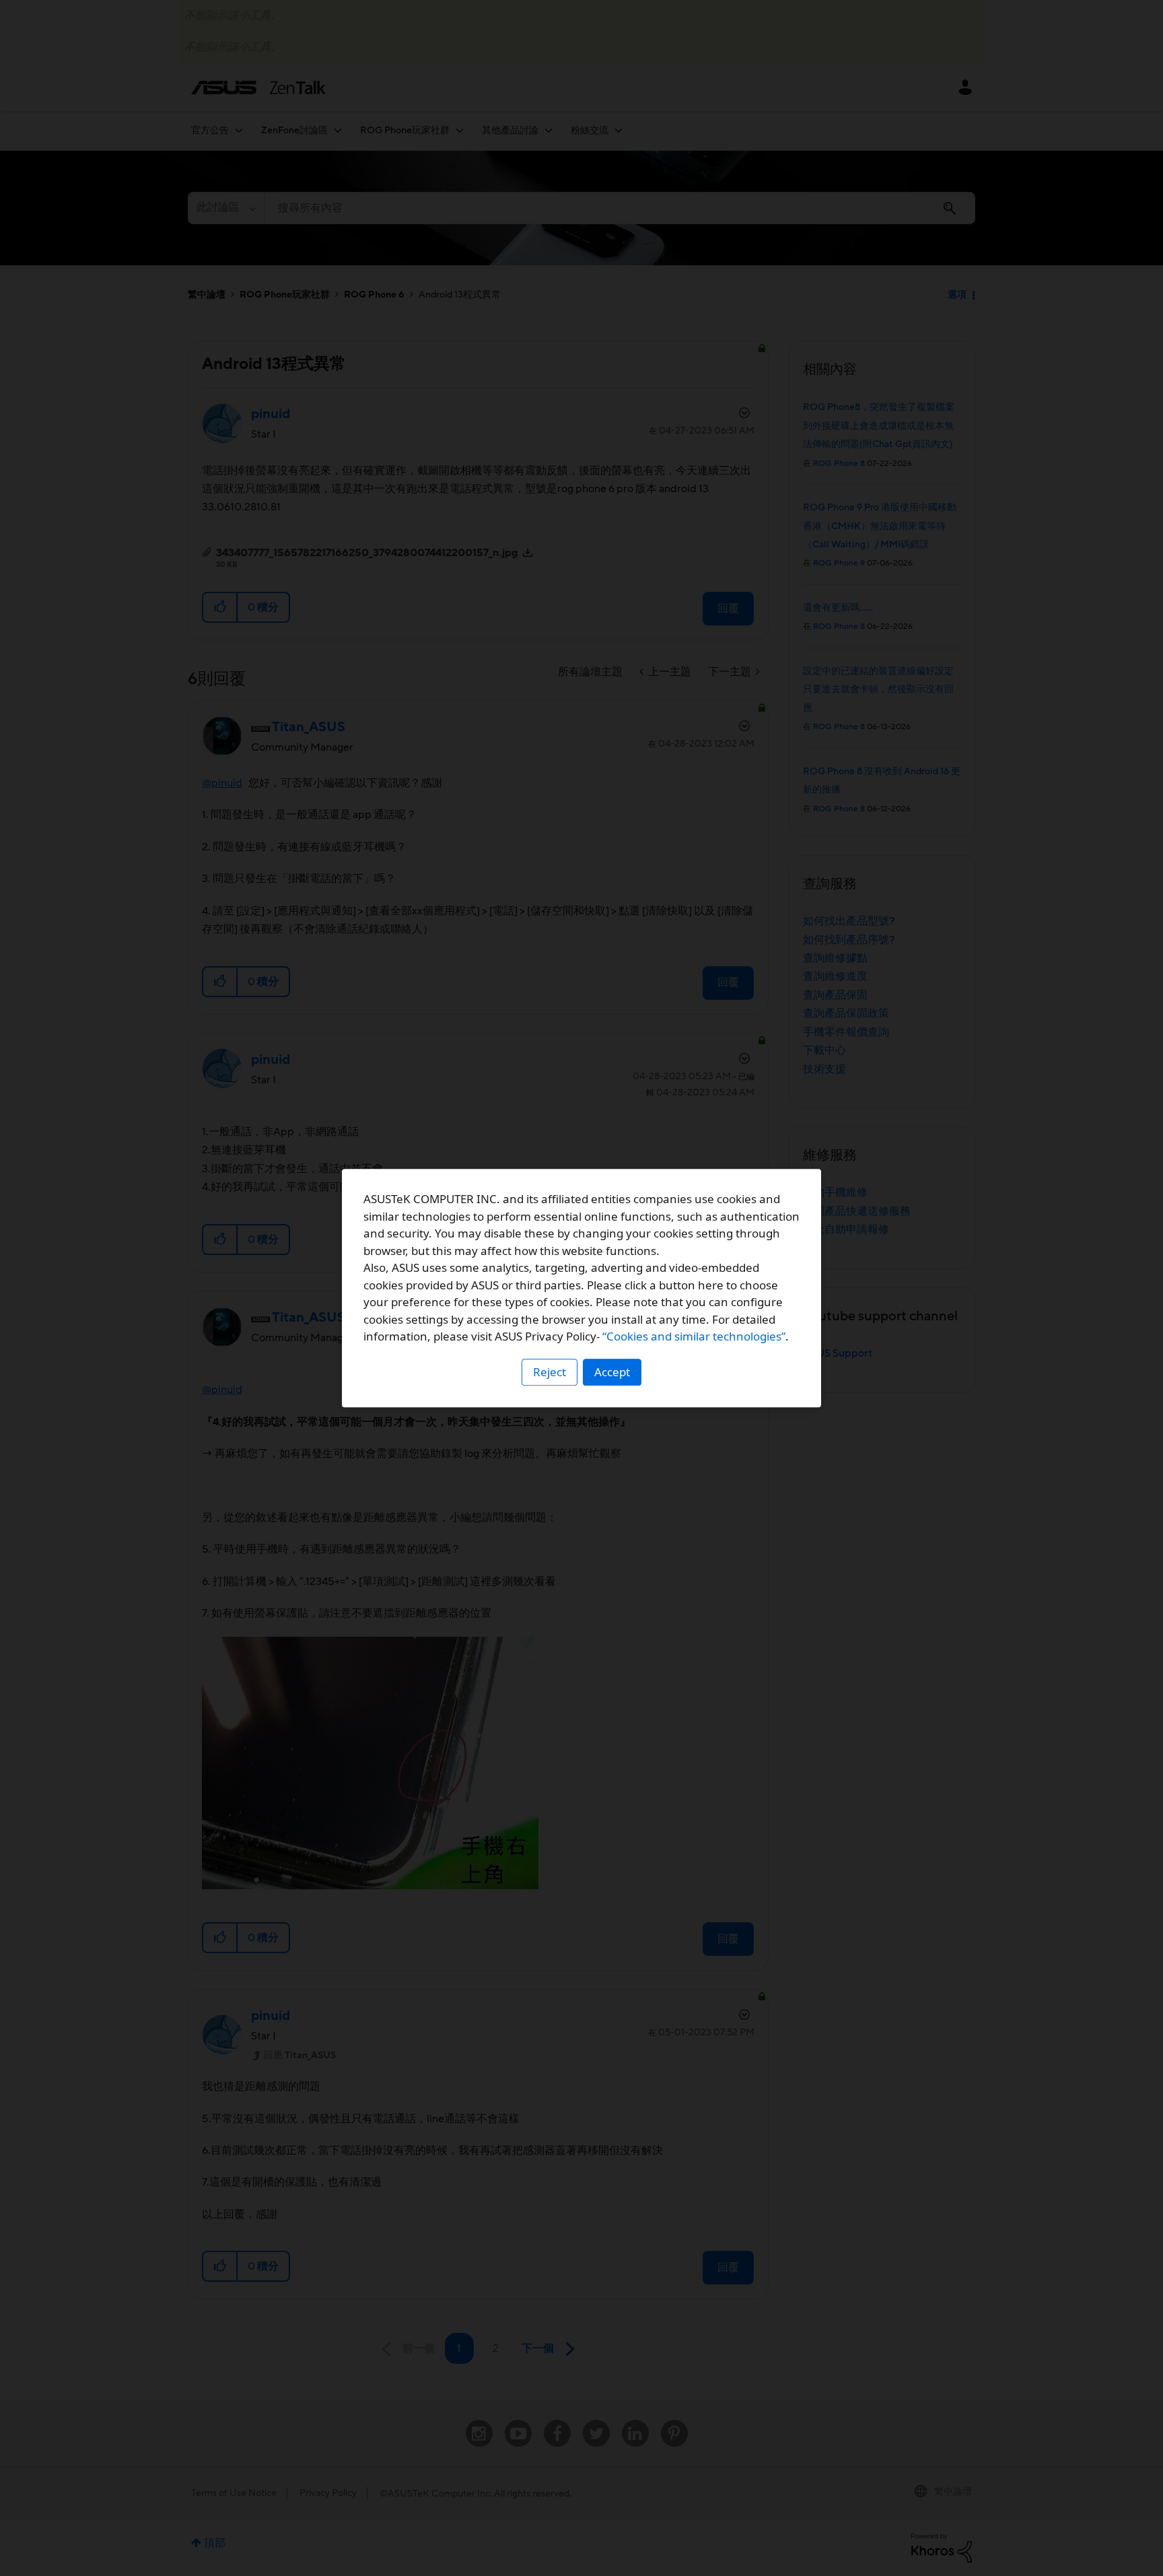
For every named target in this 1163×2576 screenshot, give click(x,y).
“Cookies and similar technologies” (694, 1336)
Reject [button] (550, 1372)
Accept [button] (612, 1372)
